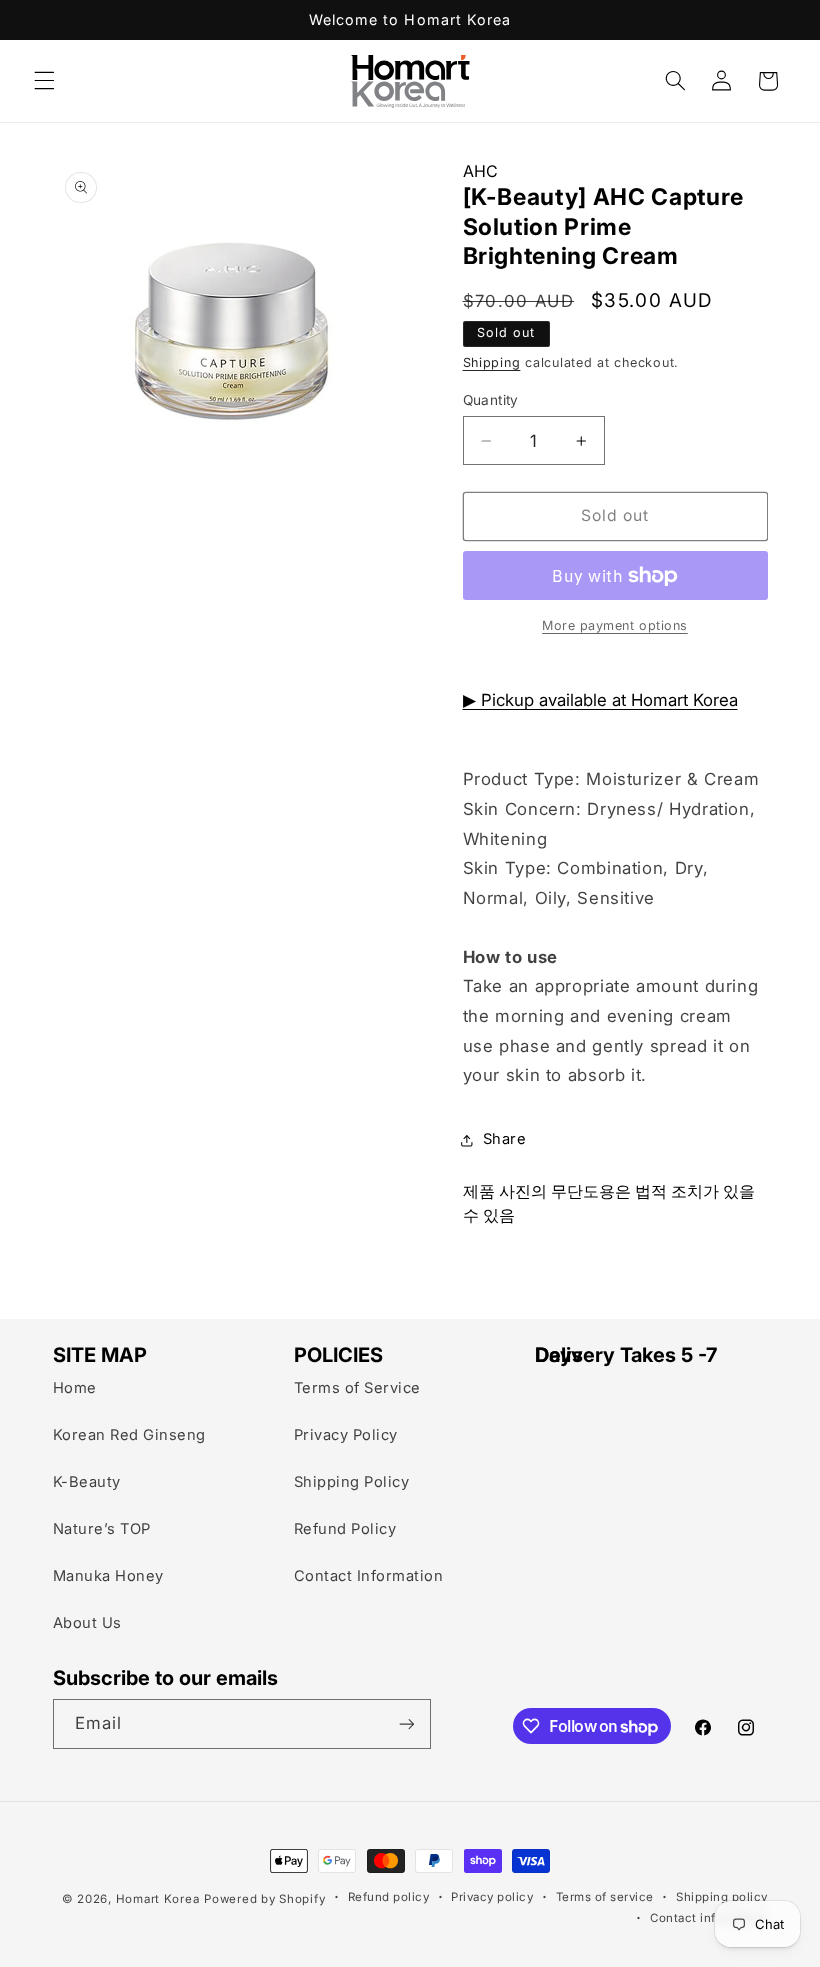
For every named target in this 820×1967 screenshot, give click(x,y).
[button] (44, 81)
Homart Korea (158, 1899)
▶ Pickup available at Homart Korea (600, 700)
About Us (87, 1623)
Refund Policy (345, 1529)
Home (75, 1388)
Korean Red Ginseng (129, 1435)
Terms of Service (357, 1388)
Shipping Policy (352, 1482)
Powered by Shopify (264, 1899)
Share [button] (505, 1139)
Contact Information (369, 1576)
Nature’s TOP (102, 1529)
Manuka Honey (108, 1576)
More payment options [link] (615, 625)
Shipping (492, 362)
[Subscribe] (406, 1723)
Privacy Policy (346, 1435)
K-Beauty (87, 1482)
